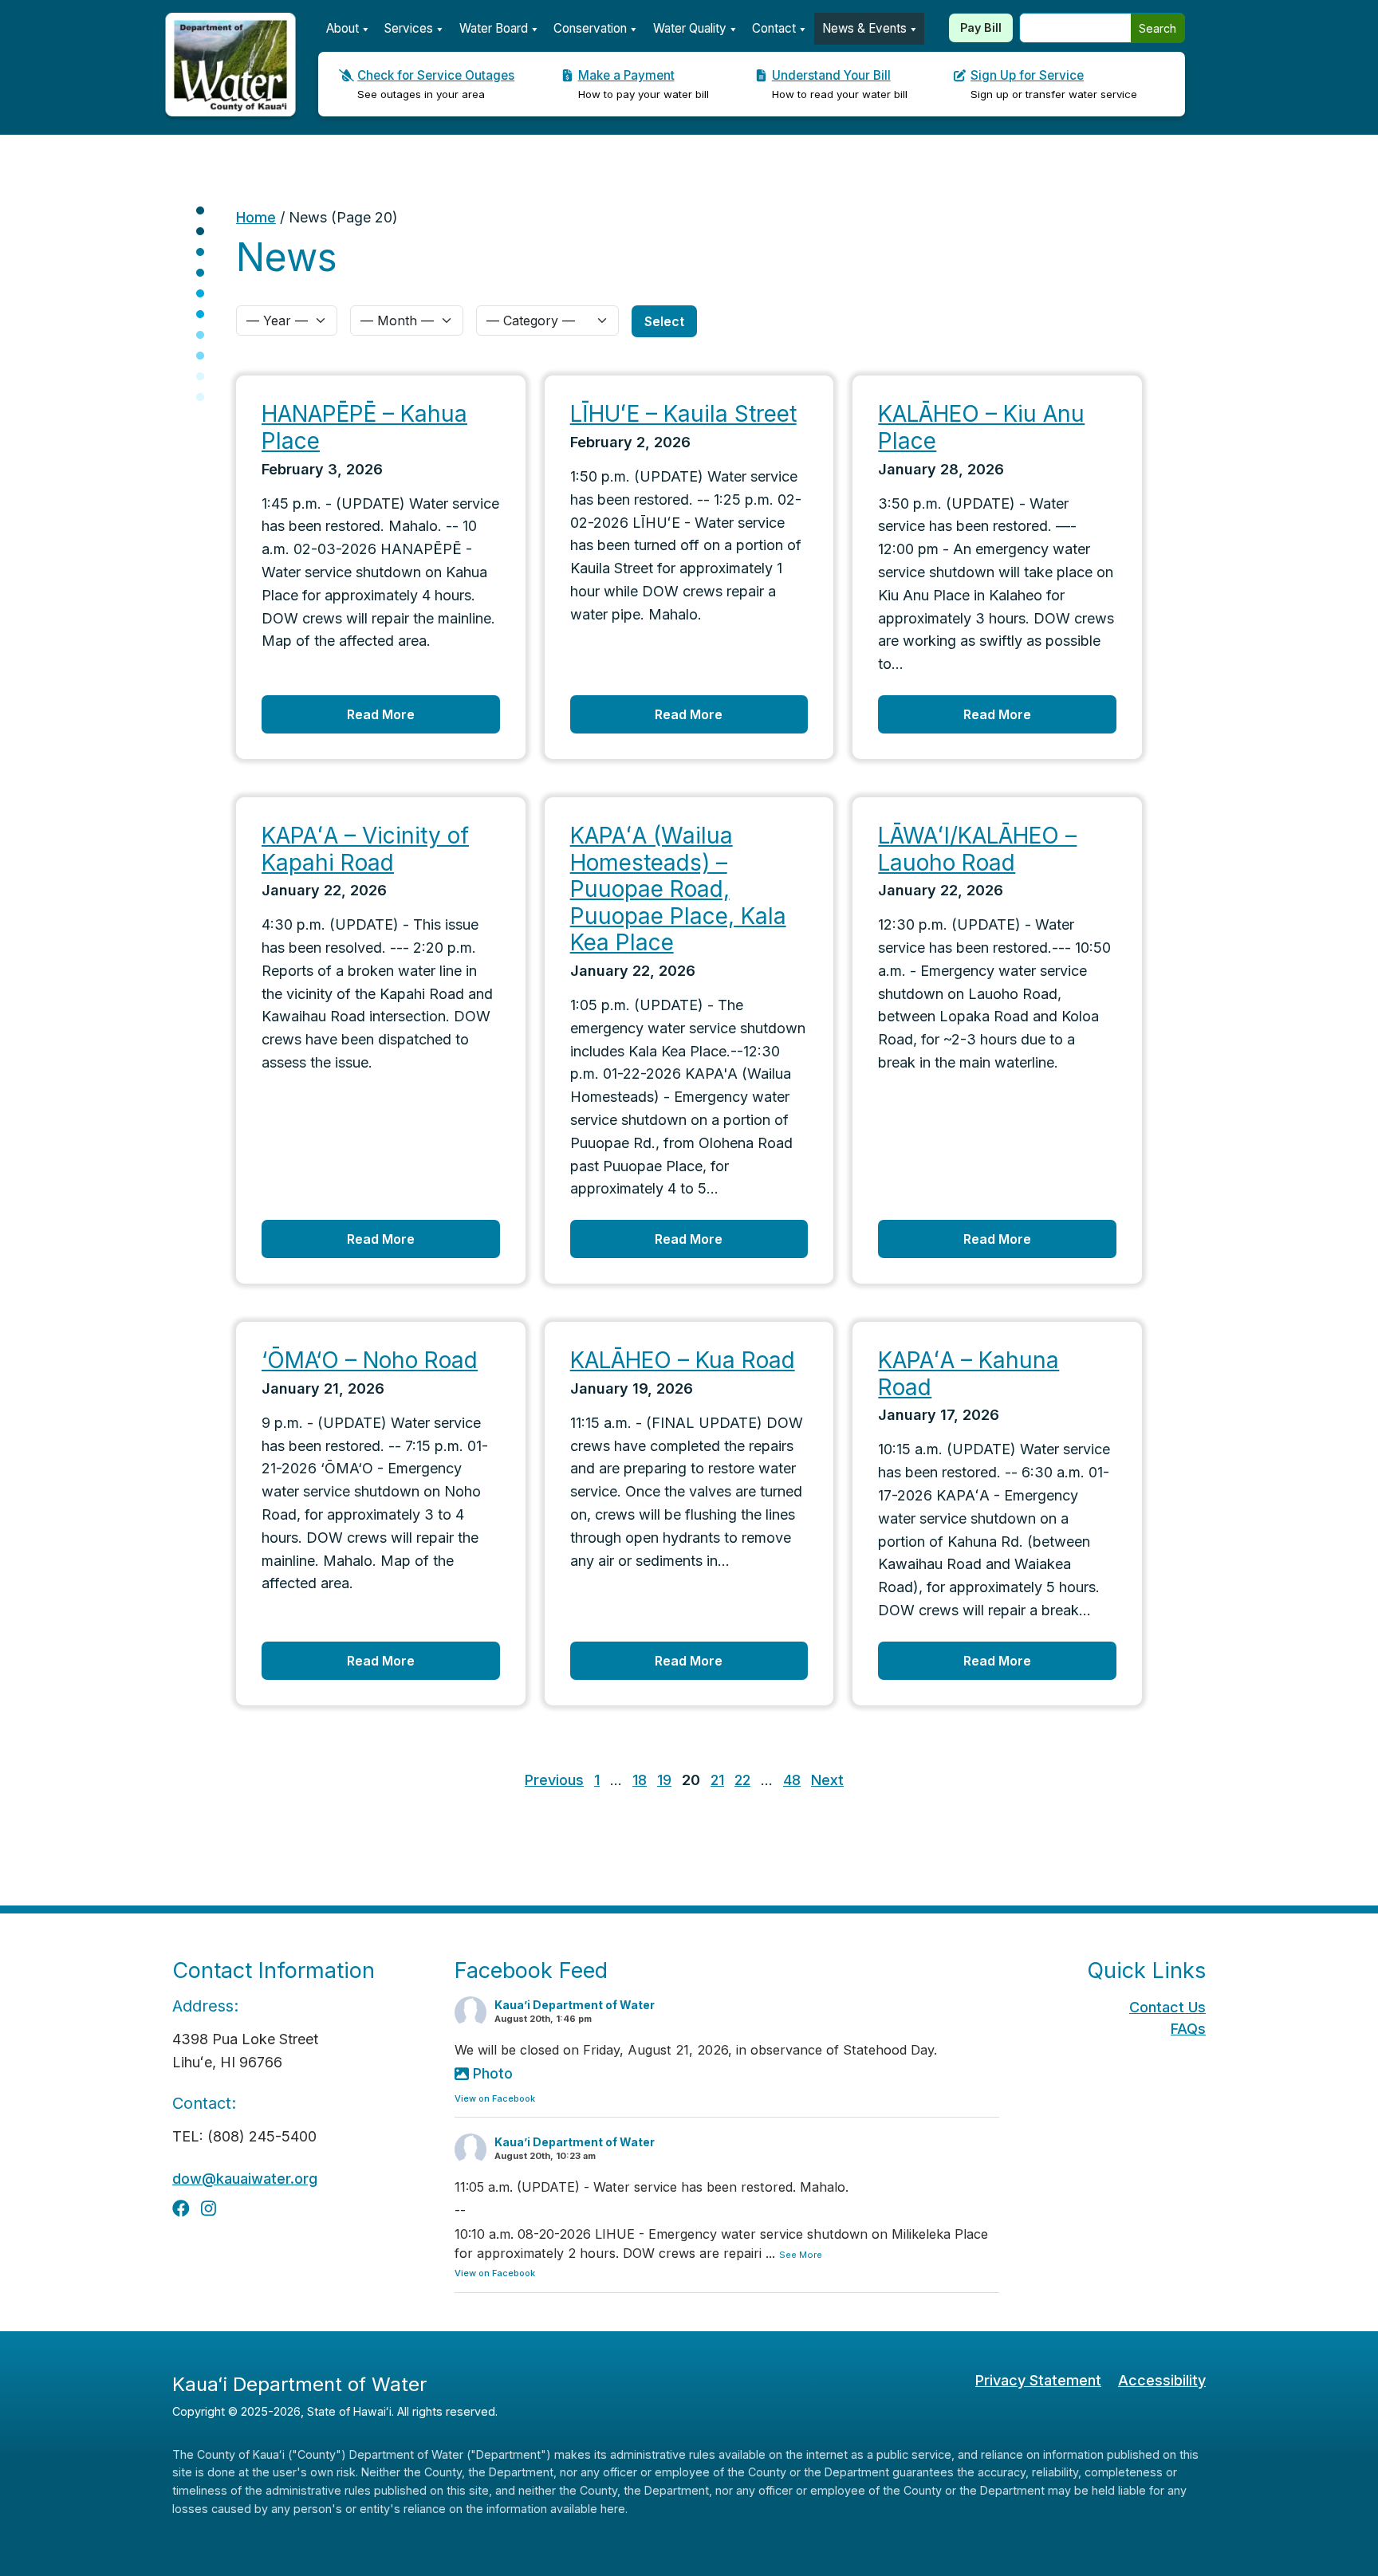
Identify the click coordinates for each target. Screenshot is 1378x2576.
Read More (381, 714)
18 (640, 1780)
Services (409, 28)
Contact (774, 28)
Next (827, 1780)
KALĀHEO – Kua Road (683, 1360)
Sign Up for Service (1027, 75)
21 (717, 1780)
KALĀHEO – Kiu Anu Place (981, 427)
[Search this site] (1075, 28)
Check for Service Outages (436, 75)
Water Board (494, 28)
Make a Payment (626, 75)
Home (256, 217)
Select (664, 321)
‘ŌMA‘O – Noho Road (370, 1360)
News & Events (864, 28)
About (343, 28)
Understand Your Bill (831, 75)
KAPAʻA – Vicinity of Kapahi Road (365, 849)
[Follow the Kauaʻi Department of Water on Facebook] (181, 2208)
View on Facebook (495, 2098)
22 (742, 1780)
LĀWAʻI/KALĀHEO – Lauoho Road (977, 849)
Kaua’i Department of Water (575, 2005)
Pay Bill (981, 28)
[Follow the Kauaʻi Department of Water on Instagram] (209, 2208)
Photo (493, 2073)
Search (1158, 28)
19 (664, 1780)
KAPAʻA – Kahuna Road (969, 1374)
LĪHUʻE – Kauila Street (683, 414)
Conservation (590, 28)
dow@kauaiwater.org (245, 2179)
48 (792, 1780)
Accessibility (1162, 2380)
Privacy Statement (1038, 2380)
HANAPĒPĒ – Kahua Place (364, 427)
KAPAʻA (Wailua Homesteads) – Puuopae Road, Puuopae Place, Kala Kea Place (678, 889)
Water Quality (690, 28)
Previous (554, 1780)
